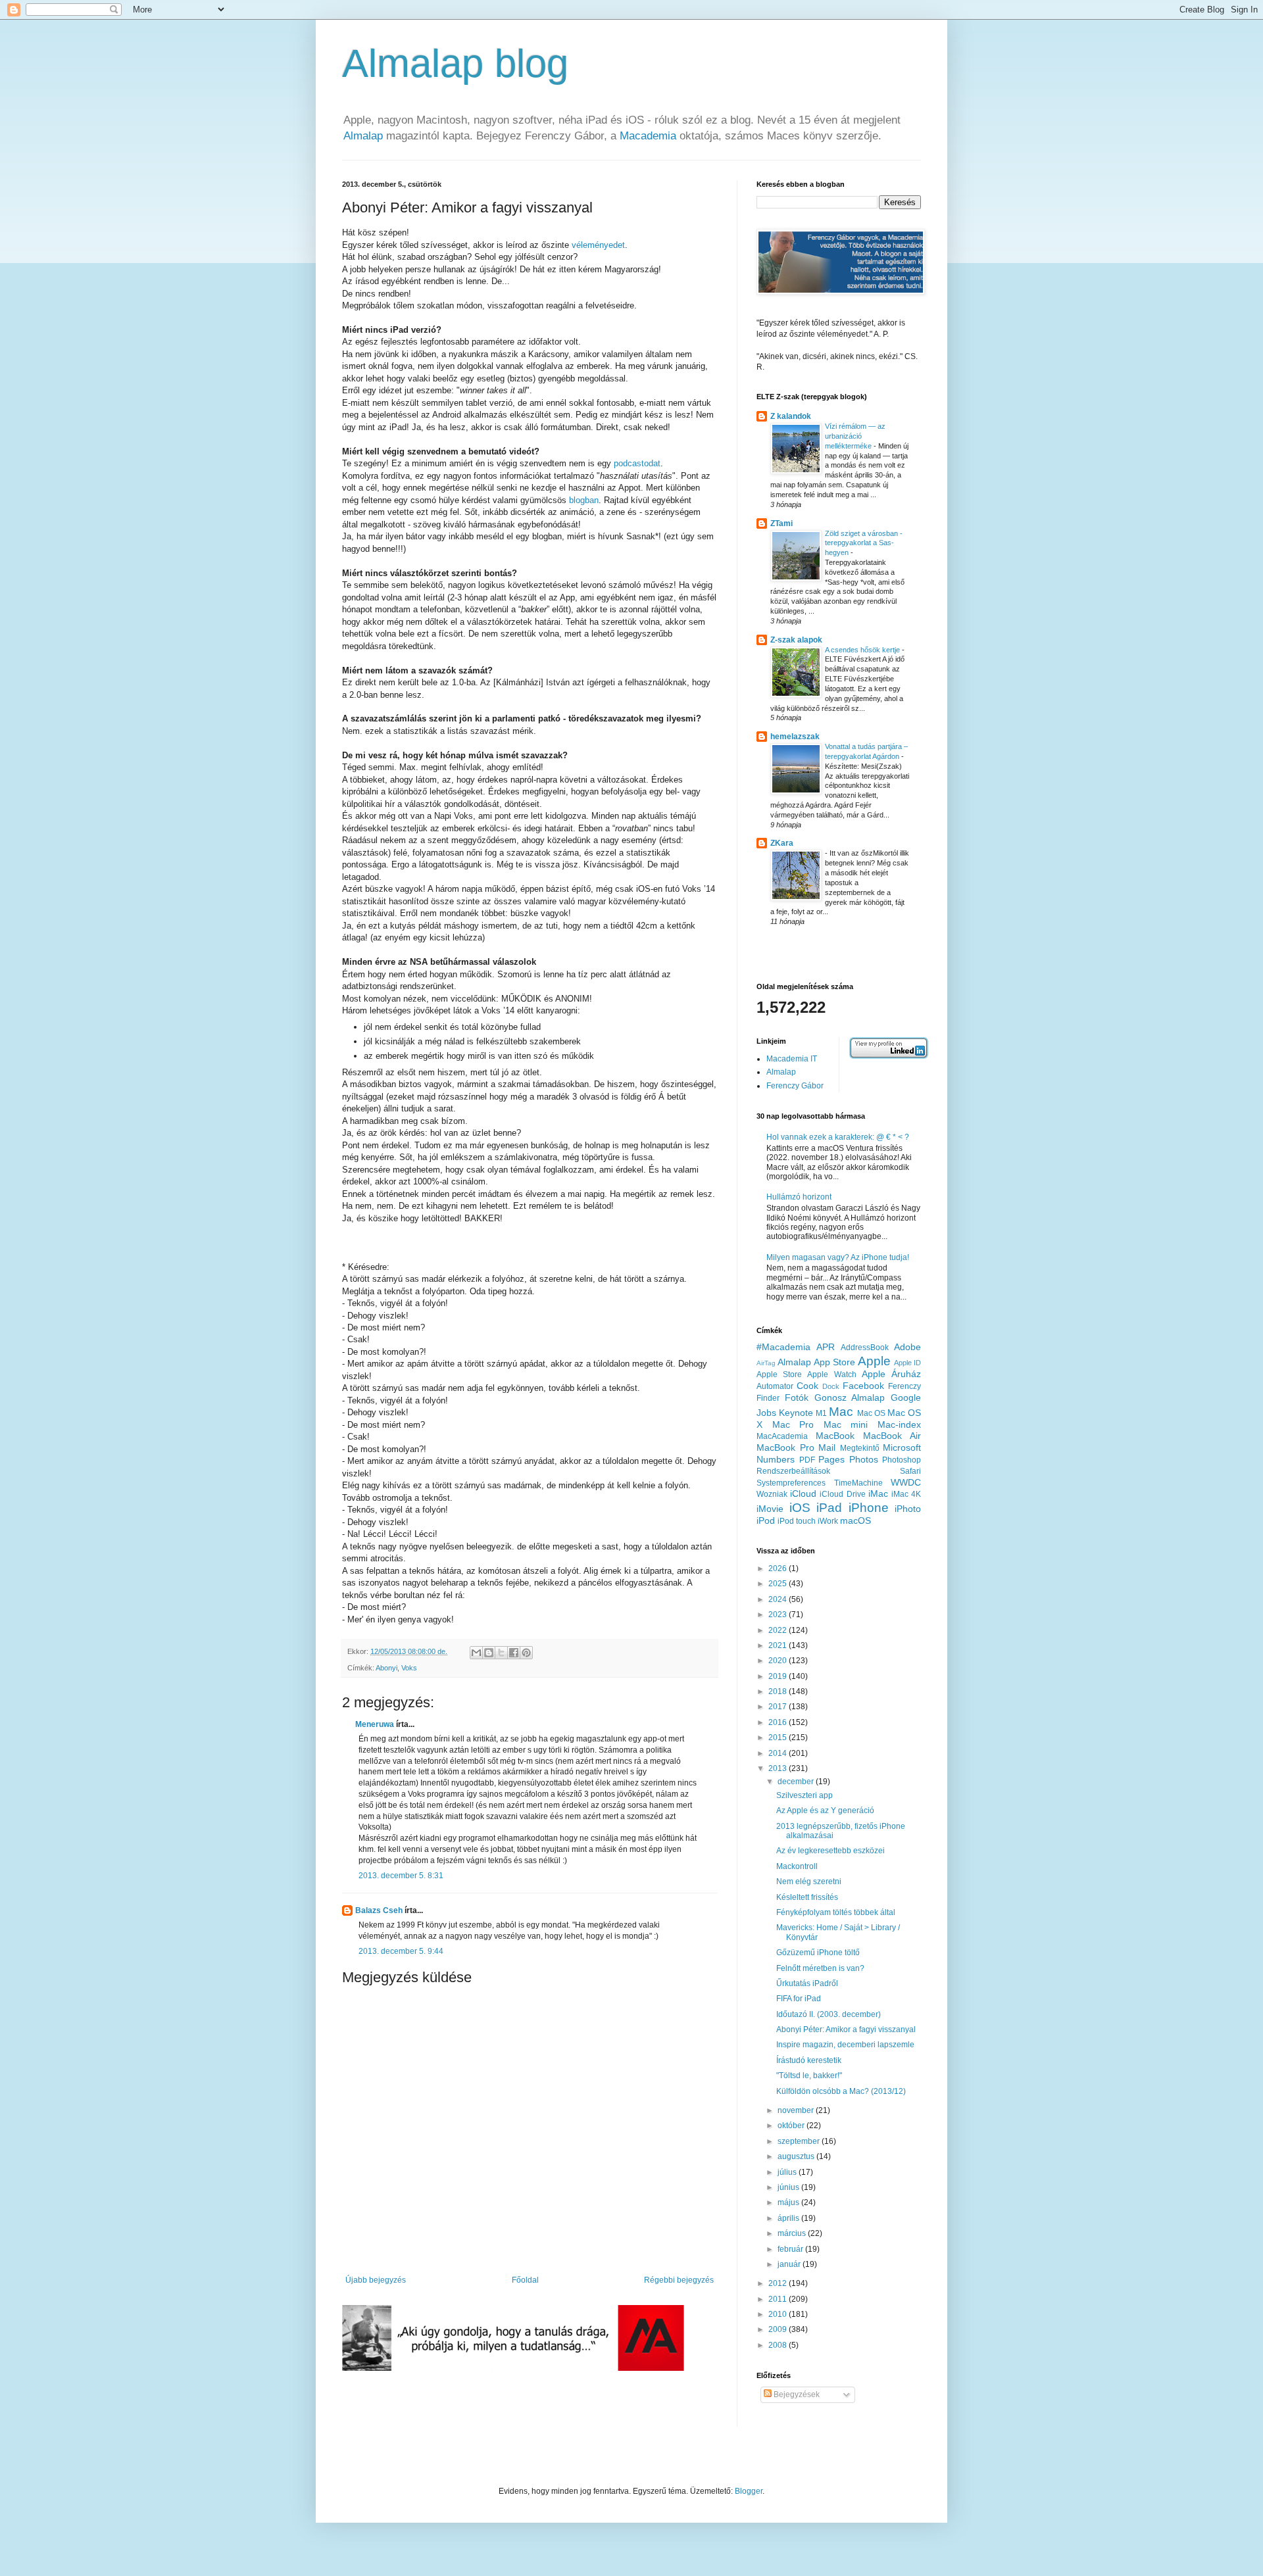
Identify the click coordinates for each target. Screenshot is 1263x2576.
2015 (779, 1738)
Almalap (363, 136)
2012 (779, 2283)
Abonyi (386, 1668)
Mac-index (899, 1424)
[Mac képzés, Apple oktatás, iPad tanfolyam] (513, 2368)
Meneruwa (375, 1724)
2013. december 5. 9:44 (401, 1951)
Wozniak (772, 1494)
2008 (779, 2345)
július (788, 2172)
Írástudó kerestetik (809, 2060)
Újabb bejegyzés (376, 2280)
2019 (779, 1676)
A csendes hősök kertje (863, 650)
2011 (779, 2299)
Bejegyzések (796, 2394)
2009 (779, 2329)
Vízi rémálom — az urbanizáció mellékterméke (855, 436)
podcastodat (637, 463)
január (790, 2264)
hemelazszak (795, 737)
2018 (779, 1691)
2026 (779, 1568)
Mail (827, 1447)
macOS (855, 1520)
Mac (841, 1412)
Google (906, 1397)
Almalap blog (455, 63)
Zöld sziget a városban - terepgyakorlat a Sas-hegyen (864, 543)
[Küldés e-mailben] (476, 1653)
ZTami (781, 523)
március (793, 2233)
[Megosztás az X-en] (501, 1653)
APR (826, 1347)
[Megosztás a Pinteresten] (526, 1653)
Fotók (797, 1397)
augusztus (797, 2156)
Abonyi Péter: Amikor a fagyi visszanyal (846, 2029)
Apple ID (907, 1363)
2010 (779, 2314)
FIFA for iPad (799, 1999)
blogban (584, 500)
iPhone (869, 1508)
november (797, 2110)
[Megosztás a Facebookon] (514, 1653)
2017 (779, 1707)
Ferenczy (904, 1386)
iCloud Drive (842, 1494)
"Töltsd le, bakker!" (809, 2076)
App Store (834, 1362)
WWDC (906, 1482)
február (791, 2249)
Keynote (796, 1413)
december (797, 1782)
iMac (878, 1494)
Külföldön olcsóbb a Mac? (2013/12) (841, 2091)
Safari (910, 1471)
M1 (821, 1413)
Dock (831, 1386)
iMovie (770, 1509)
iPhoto (908, 1509)
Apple (874, 1361)
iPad (829, 1508)
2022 (779, 1630)
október (792, 2126)
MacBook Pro (785, 1447)
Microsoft (902, 1447)
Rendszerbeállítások (793, 1471)
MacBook (835, 1436)
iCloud (803, 1494)
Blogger (749, 2491)
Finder (768, 1398)
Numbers (776, 1459)
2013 (779, 1768)
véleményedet (598, 245)
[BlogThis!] (489, 1653)
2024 (779, 1599)
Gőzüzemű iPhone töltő (818, 1953)
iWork (828, 1521)
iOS (800, 1508)
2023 (779, 1615)
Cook (807, 1386)
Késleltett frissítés (807, 1897)
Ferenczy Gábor (795, 1086)
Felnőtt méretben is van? (820, 1968)
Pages (831, 1459)
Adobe (907, 1347)
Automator (775, 1386)
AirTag (766, 1363)
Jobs (766, 1413)
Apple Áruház (891, 1374)
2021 (779, 1645)
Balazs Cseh (379, 1910)
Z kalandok (791, 416)
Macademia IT (792, 1059)
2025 (779, 1584)
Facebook (863, 1386)
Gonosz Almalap (850, 1397)
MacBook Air (892, 1436)
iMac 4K (906, 1494)
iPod (766, 1520)
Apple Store (779, 1374)
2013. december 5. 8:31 (401, 1876)
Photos (864, 1459)
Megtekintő (860, 1448)
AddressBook (865, 1348)
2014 (779, 1753)
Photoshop (902, 1460)
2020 (779, 1661)
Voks (409, 1668)
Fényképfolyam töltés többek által (836, 1912)
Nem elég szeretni (809, 1882)
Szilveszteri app (805, 1795)
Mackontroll (797, 1866)
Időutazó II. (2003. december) (829, 2014)
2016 (779, 1722)
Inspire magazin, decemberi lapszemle (845, 2045)
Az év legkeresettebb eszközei (830, 1851)
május (789, 2202)
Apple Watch (831, 1374)
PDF (807, 1460)
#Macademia (783, 1347)
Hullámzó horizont (799, 1197)
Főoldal (525, 2280)
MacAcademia (782, 1436)
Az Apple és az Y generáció (825, 1810)
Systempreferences (791, 1483)
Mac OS (871, 1413)
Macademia (648, 136)
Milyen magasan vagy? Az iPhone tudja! (838, 1257)
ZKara (782, 843)
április (789, 2218)
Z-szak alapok (796, 640)
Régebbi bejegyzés (679, 2280)
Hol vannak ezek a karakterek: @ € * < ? (838, 1137)
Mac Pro (793, 1424)
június (789, 2187)
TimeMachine (858, 1483)
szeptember (800, 2141)
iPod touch (797, 1521)
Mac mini (846, 1424)
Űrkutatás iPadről (807, 1983)
